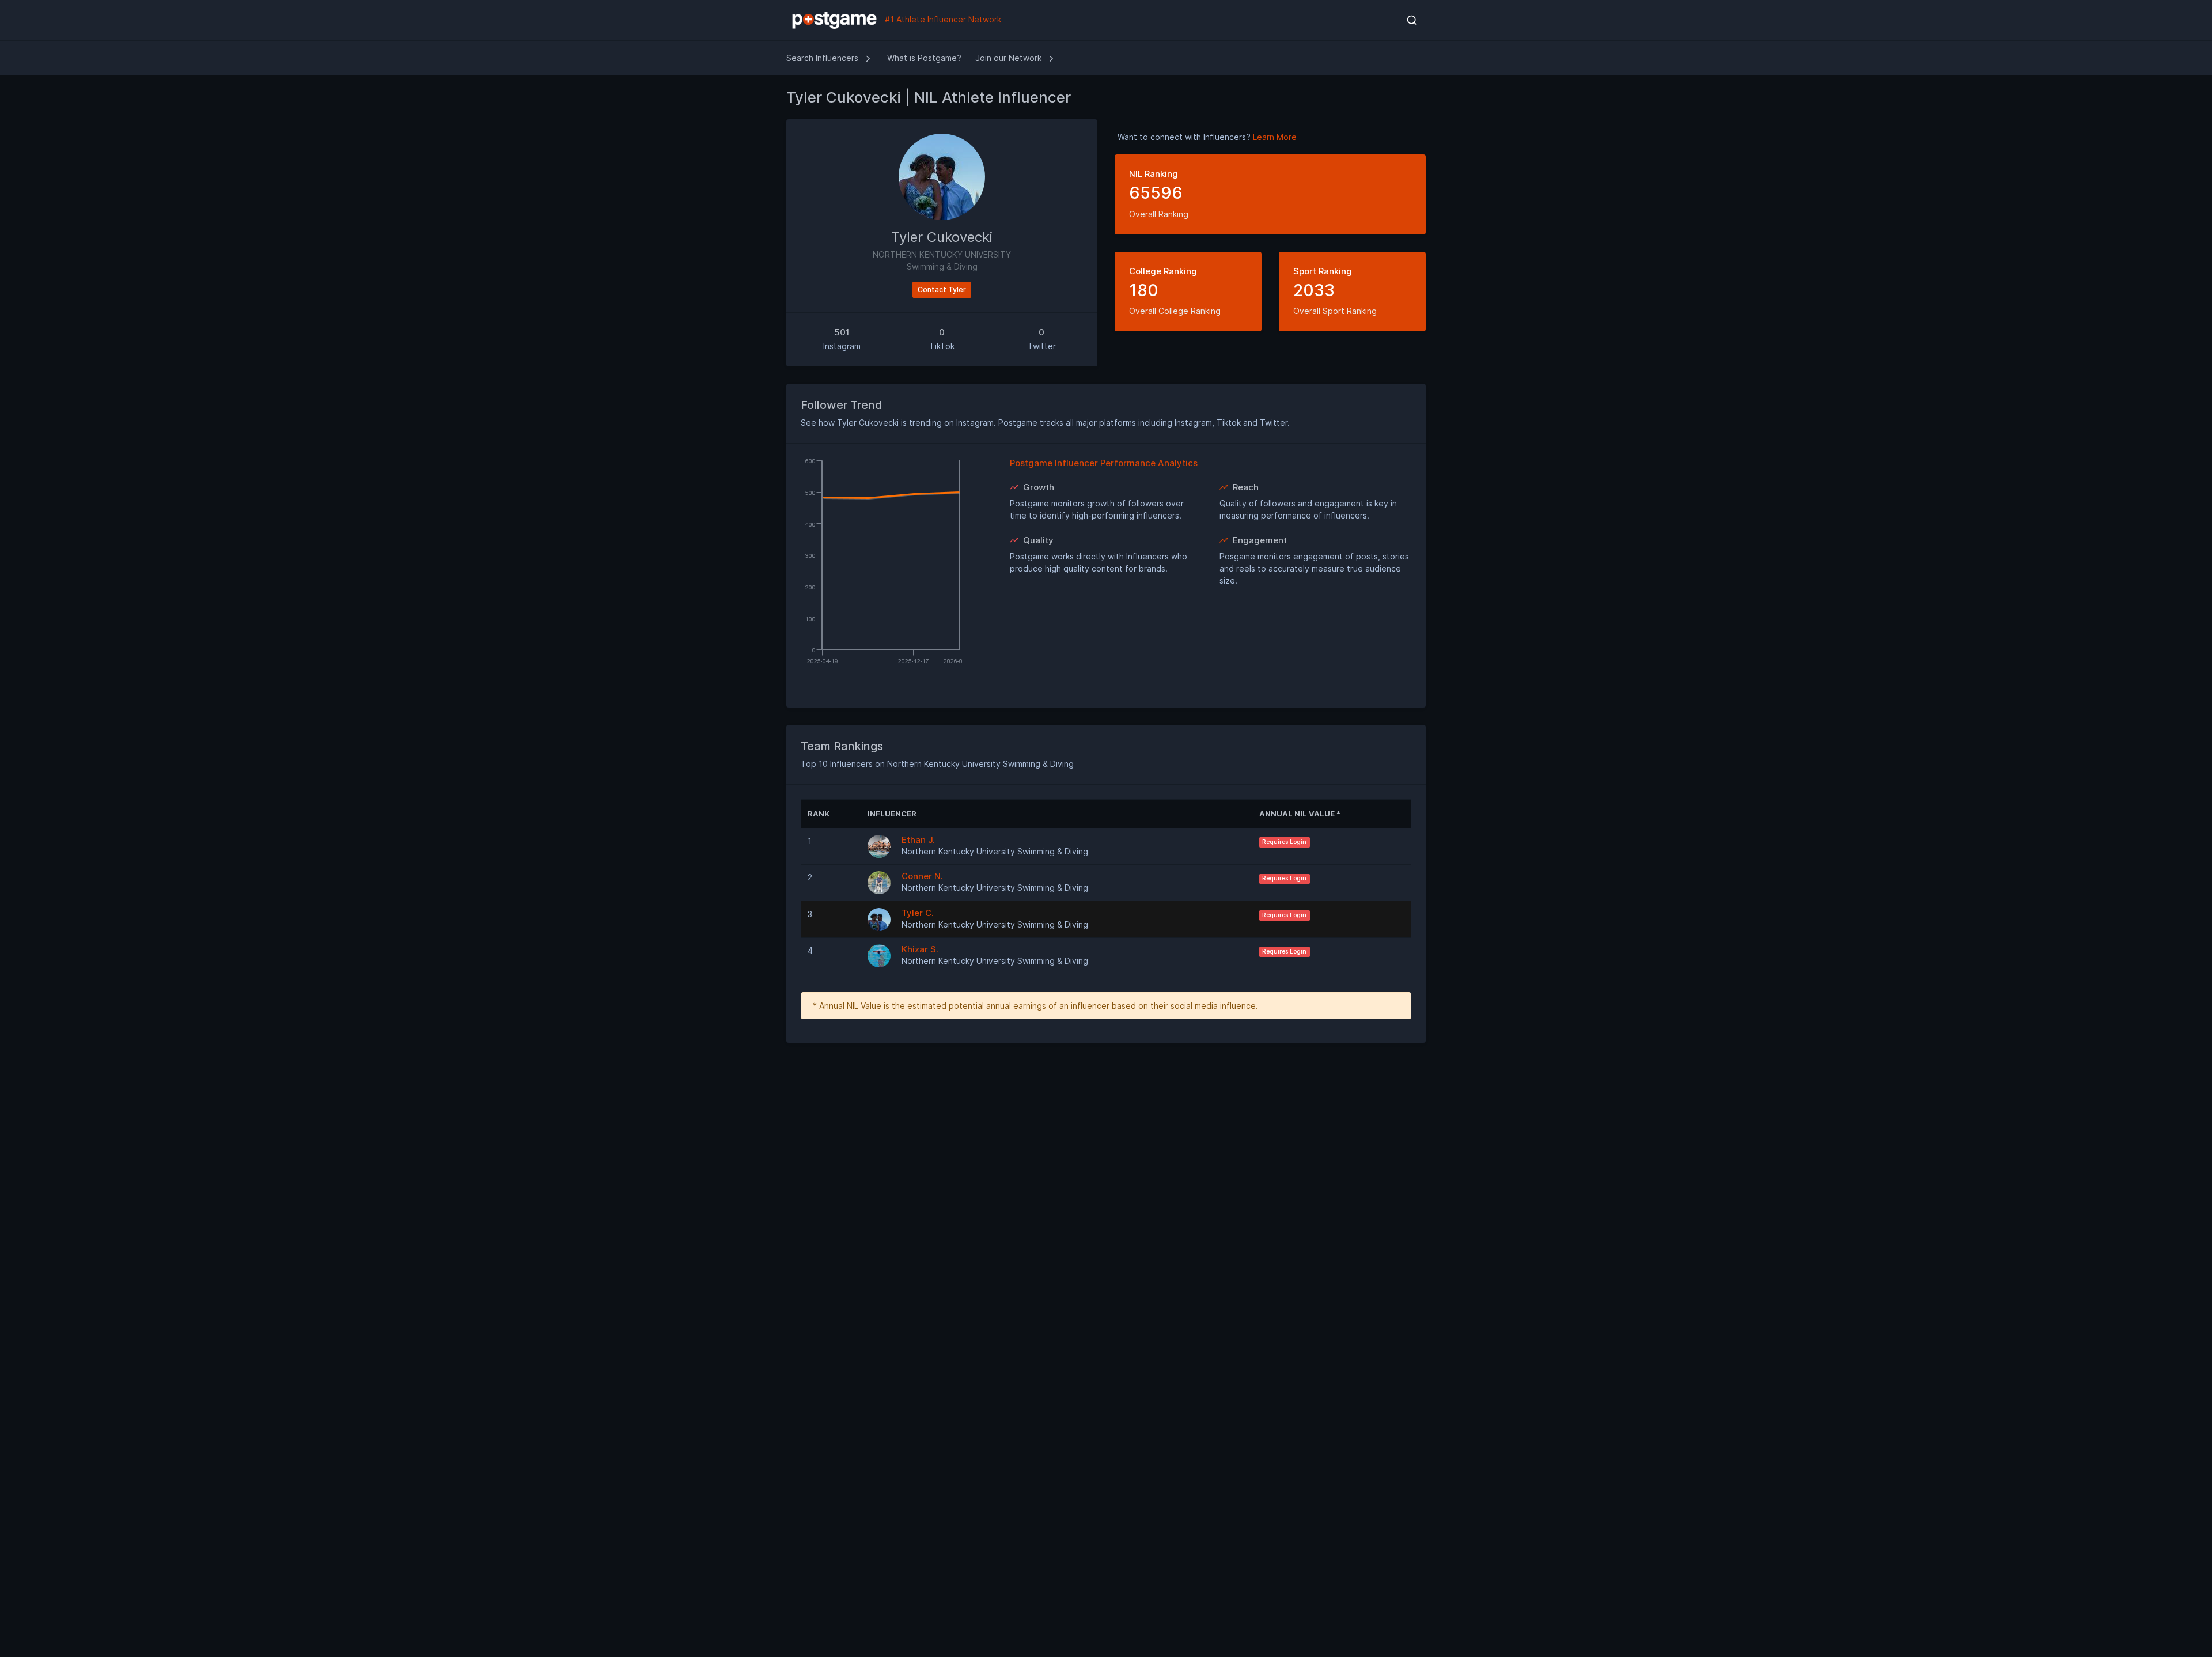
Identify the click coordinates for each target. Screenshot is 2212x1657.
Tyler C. (918, 913)
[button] (1412, 20)
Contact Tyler (942, 290)
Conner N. (922, 876)
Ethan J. (918, 840)
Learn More (1275, 137)
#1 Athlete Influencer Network (942, 19)
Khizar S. (920, 949)
